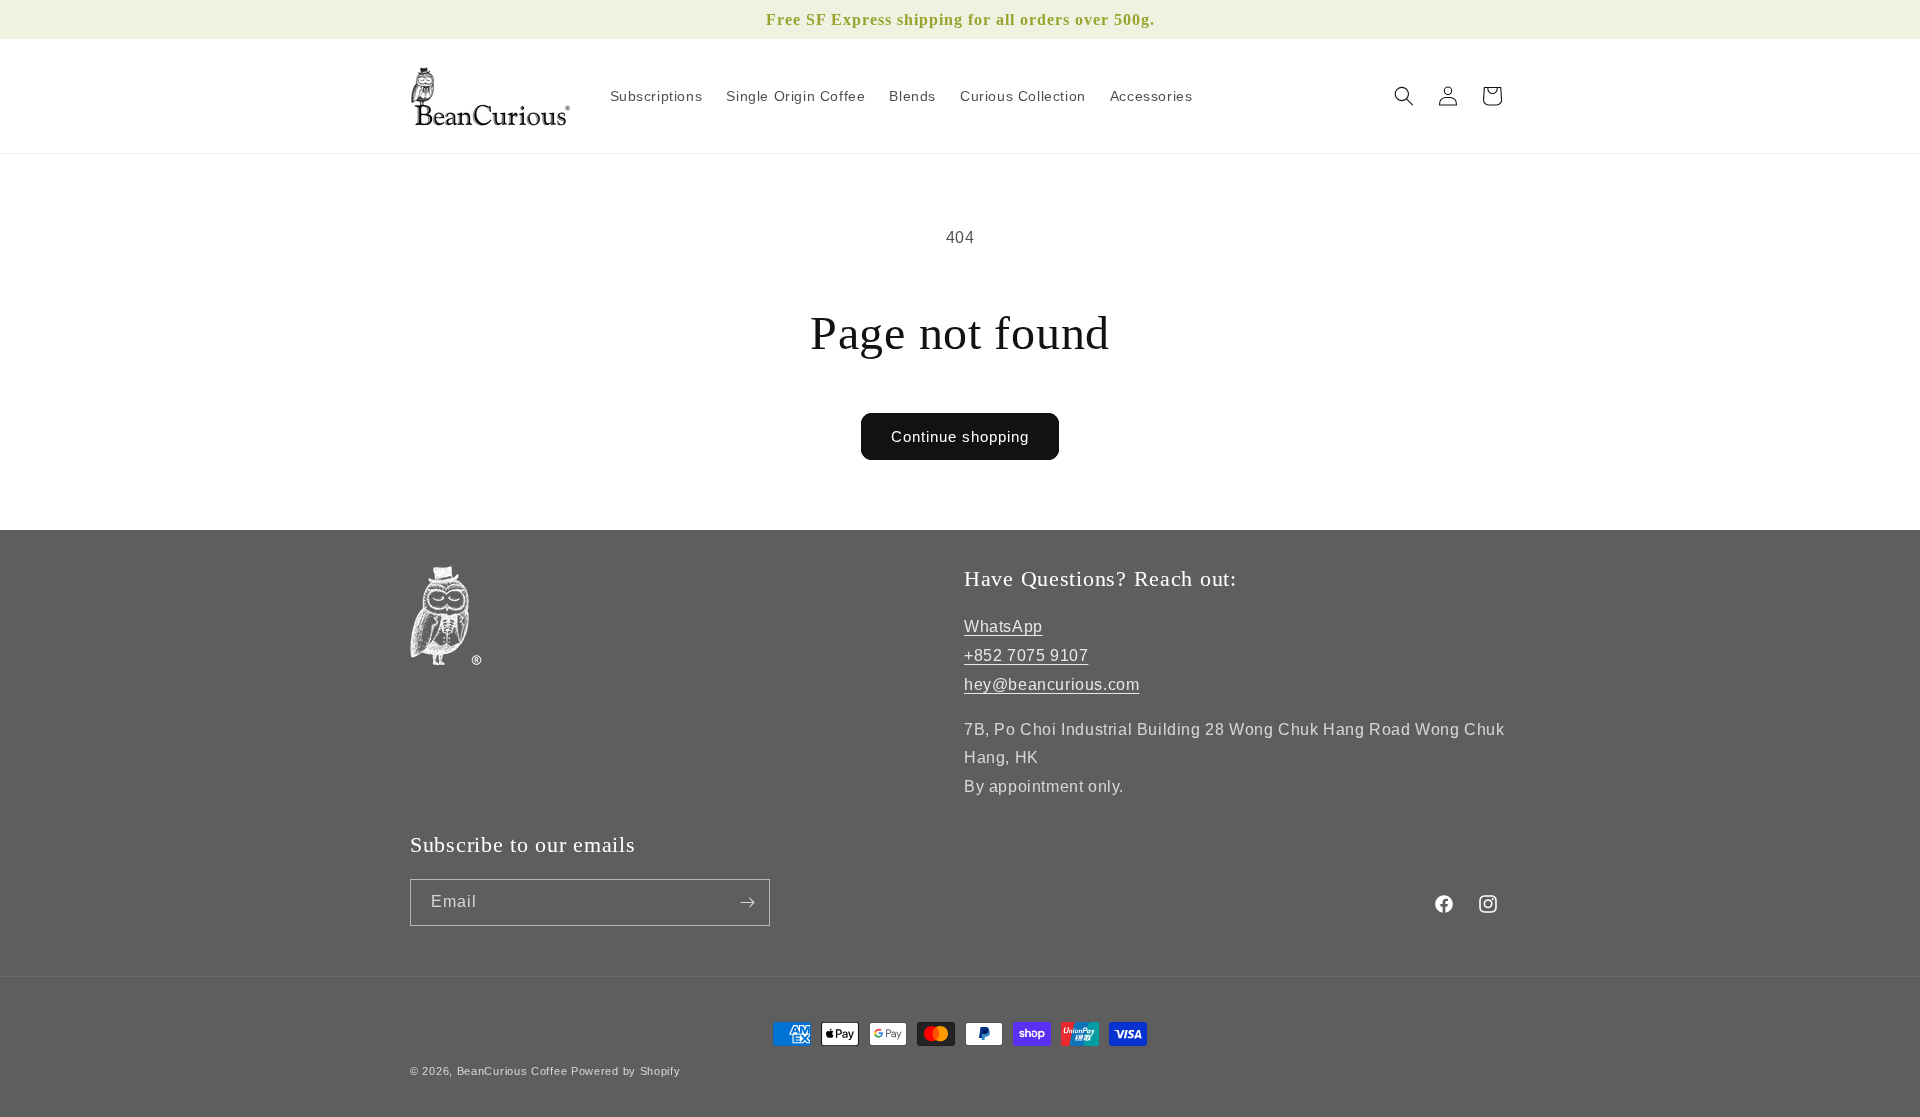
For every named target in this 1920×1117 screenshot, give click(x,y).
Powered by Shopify (626, 1071)
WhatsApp (1003, 626)
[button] (1404, 96)
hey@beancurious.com (1051, 684)
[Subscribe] (747, 902)
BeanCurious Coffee (512, 1071)
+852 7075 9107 (1026, 655)
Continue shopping (960, 436)
